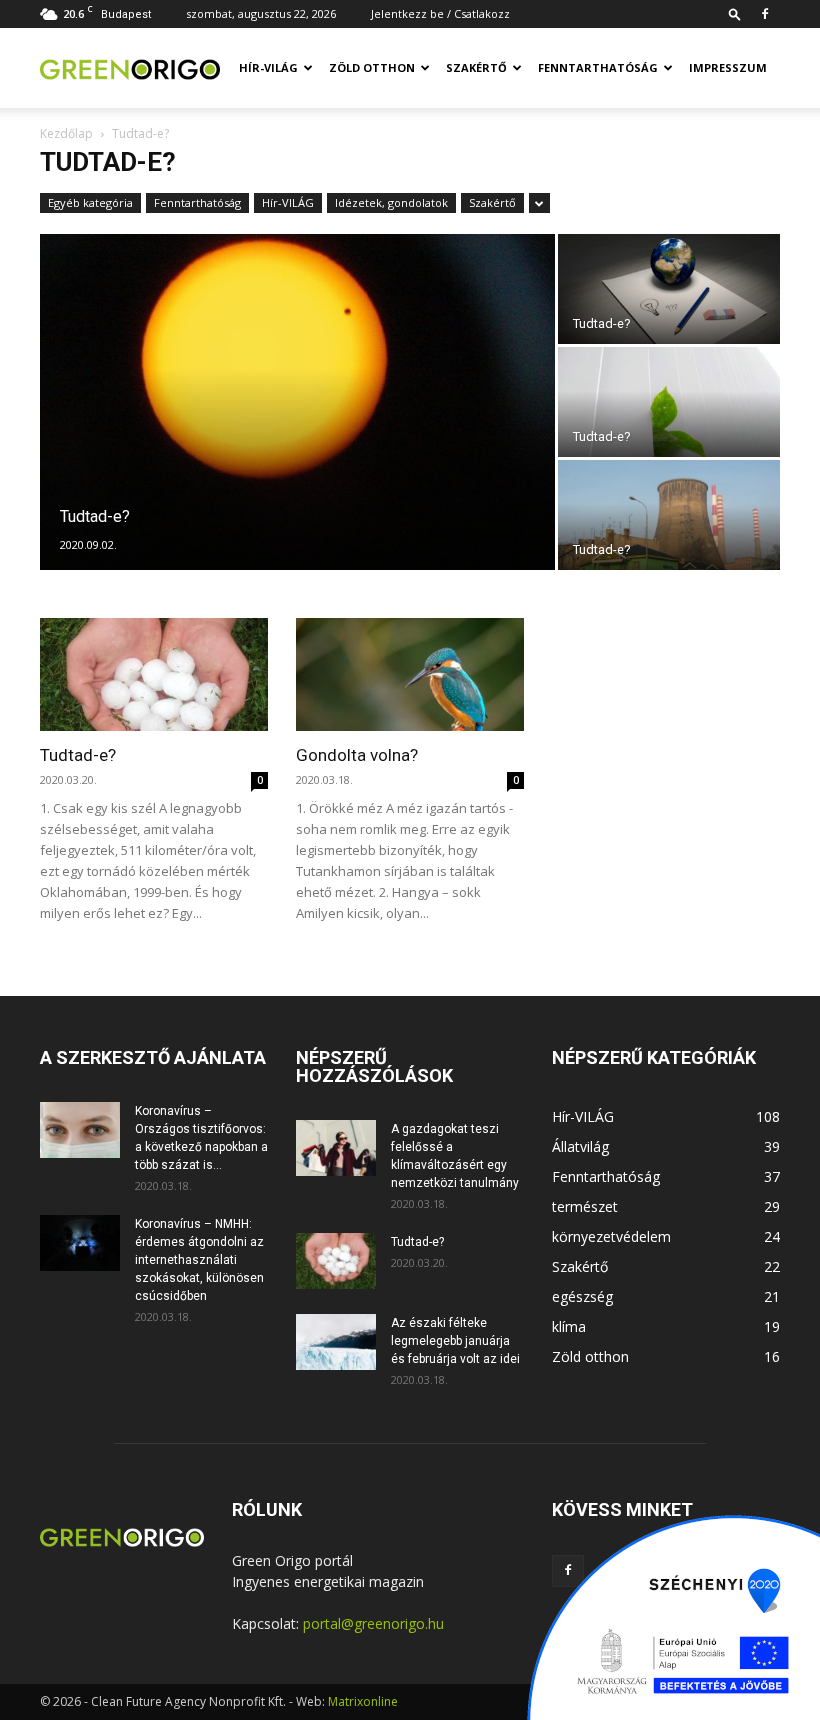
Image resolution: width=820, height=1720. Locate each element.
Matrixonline (363, 1701)
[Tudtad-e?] (297, 403)
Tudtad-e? (78, 755)
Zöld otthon (372, 67)
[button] (735, 13)
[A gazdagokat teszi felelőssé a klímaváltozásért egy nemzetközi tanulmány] (336, 1148)
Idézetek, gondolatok (391, 202)
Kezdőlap (66, 133)
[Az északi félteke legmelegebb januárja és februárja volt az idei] (336, 1342)
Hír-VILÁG (268, 67)
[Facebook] (765, 14)
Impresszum (728, 67)
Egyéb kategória (90, 202)
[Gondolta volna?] (410, 674)
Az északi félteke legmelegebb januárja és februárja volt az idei (455, 1341)
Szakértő (476, 67)
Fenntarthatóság (598, 67)
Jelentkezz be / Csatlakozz (440, 13)
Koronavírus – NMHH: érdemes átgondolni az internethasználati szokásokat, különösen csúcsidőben (199, 1260)
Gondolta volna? (357, 755)
